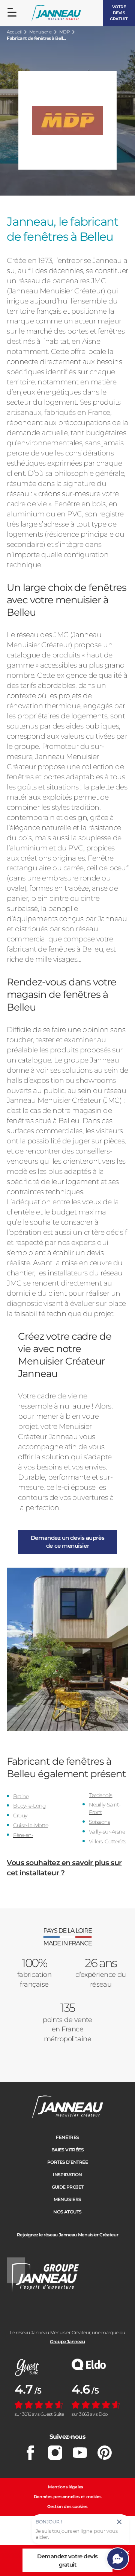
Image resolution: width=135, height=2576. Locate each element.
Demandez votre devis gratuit (67, 2560)
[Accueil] (56, 13)
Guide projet (68, 2187)
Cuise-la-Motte (31, 1825)
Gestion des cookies (67, 2506)
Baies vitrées (67, 2150)
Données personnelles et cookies (68, 2497)
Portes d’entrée (67, 2162)
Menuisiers (67, 2199)
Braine (21, 1796)
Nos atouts (67, 2212)
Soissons (99, 1822)
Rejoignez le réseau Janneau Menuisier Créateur (67, 2235)
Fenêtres (67, 2137)
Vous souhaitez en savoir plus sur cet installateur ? (64, 1868)
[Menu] (12, 12)
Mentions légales (66, 2487)
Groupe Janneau (67, 2341)
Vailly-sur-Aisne (107, 1832)
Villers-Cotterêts (108, 1841)
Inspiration (67, 2174)
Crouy (20, 1815)
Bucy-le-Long (29, 1806)
